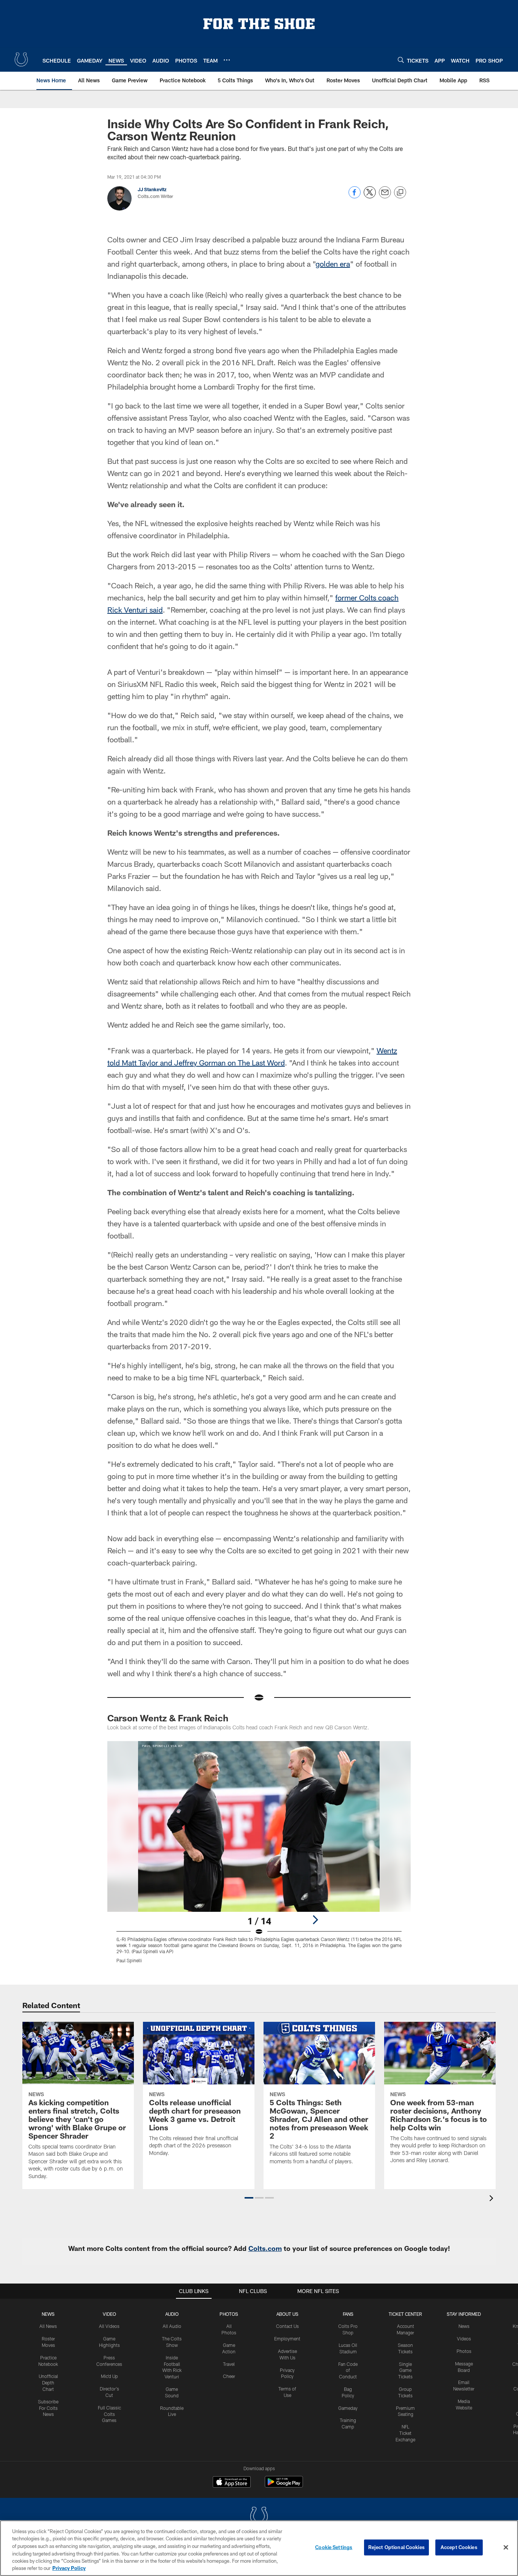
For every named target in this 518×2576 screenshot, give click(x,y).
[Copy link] (400, 193)
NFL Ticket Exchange (405, 2433)
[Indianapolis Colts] (259, 2517)
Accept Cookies (459, 2547)
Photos (229, 2314)
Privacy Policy (69, 2568)
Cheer (229, 2376)
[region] (259, 2548)
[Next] (315, 1920)
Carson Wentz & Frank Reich (168, 1718)
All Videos (109, 2326)
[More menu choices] (227, 60)
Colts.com (265, 2248)
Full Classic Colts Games (109, 2414)
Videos (464, 2339)
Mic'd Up (109, 2376)
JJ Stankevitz (152, 189)
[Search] (401, 60)
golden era (333, 264)
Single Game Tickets (405, 2370)
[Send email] (385, 196)
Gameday (348, 2408)
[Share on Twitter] (370, 196)
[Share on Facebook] (355, 196)
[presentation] (493, 2199)
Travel (229, 2364)
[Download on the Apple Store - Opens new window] (232, 2483)
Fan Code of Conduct (348, 2370)
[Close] (506, 2548)
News (48, 2314)
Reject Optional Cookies (396, 2547)
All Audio (172, 2326)
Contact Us (287, 2326)
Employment (287, 2339)
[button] (249, 2198)
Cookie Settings (334, 2547)
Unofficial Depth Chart (48, 2383)
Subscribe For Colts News (48, 2408)
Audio (172, 2314)
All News (48, 2326)
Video (109, 2314)
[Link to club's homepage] (21, 60)
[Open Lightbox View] (259, 1857)
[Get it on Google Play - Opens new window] (284, 2486)
